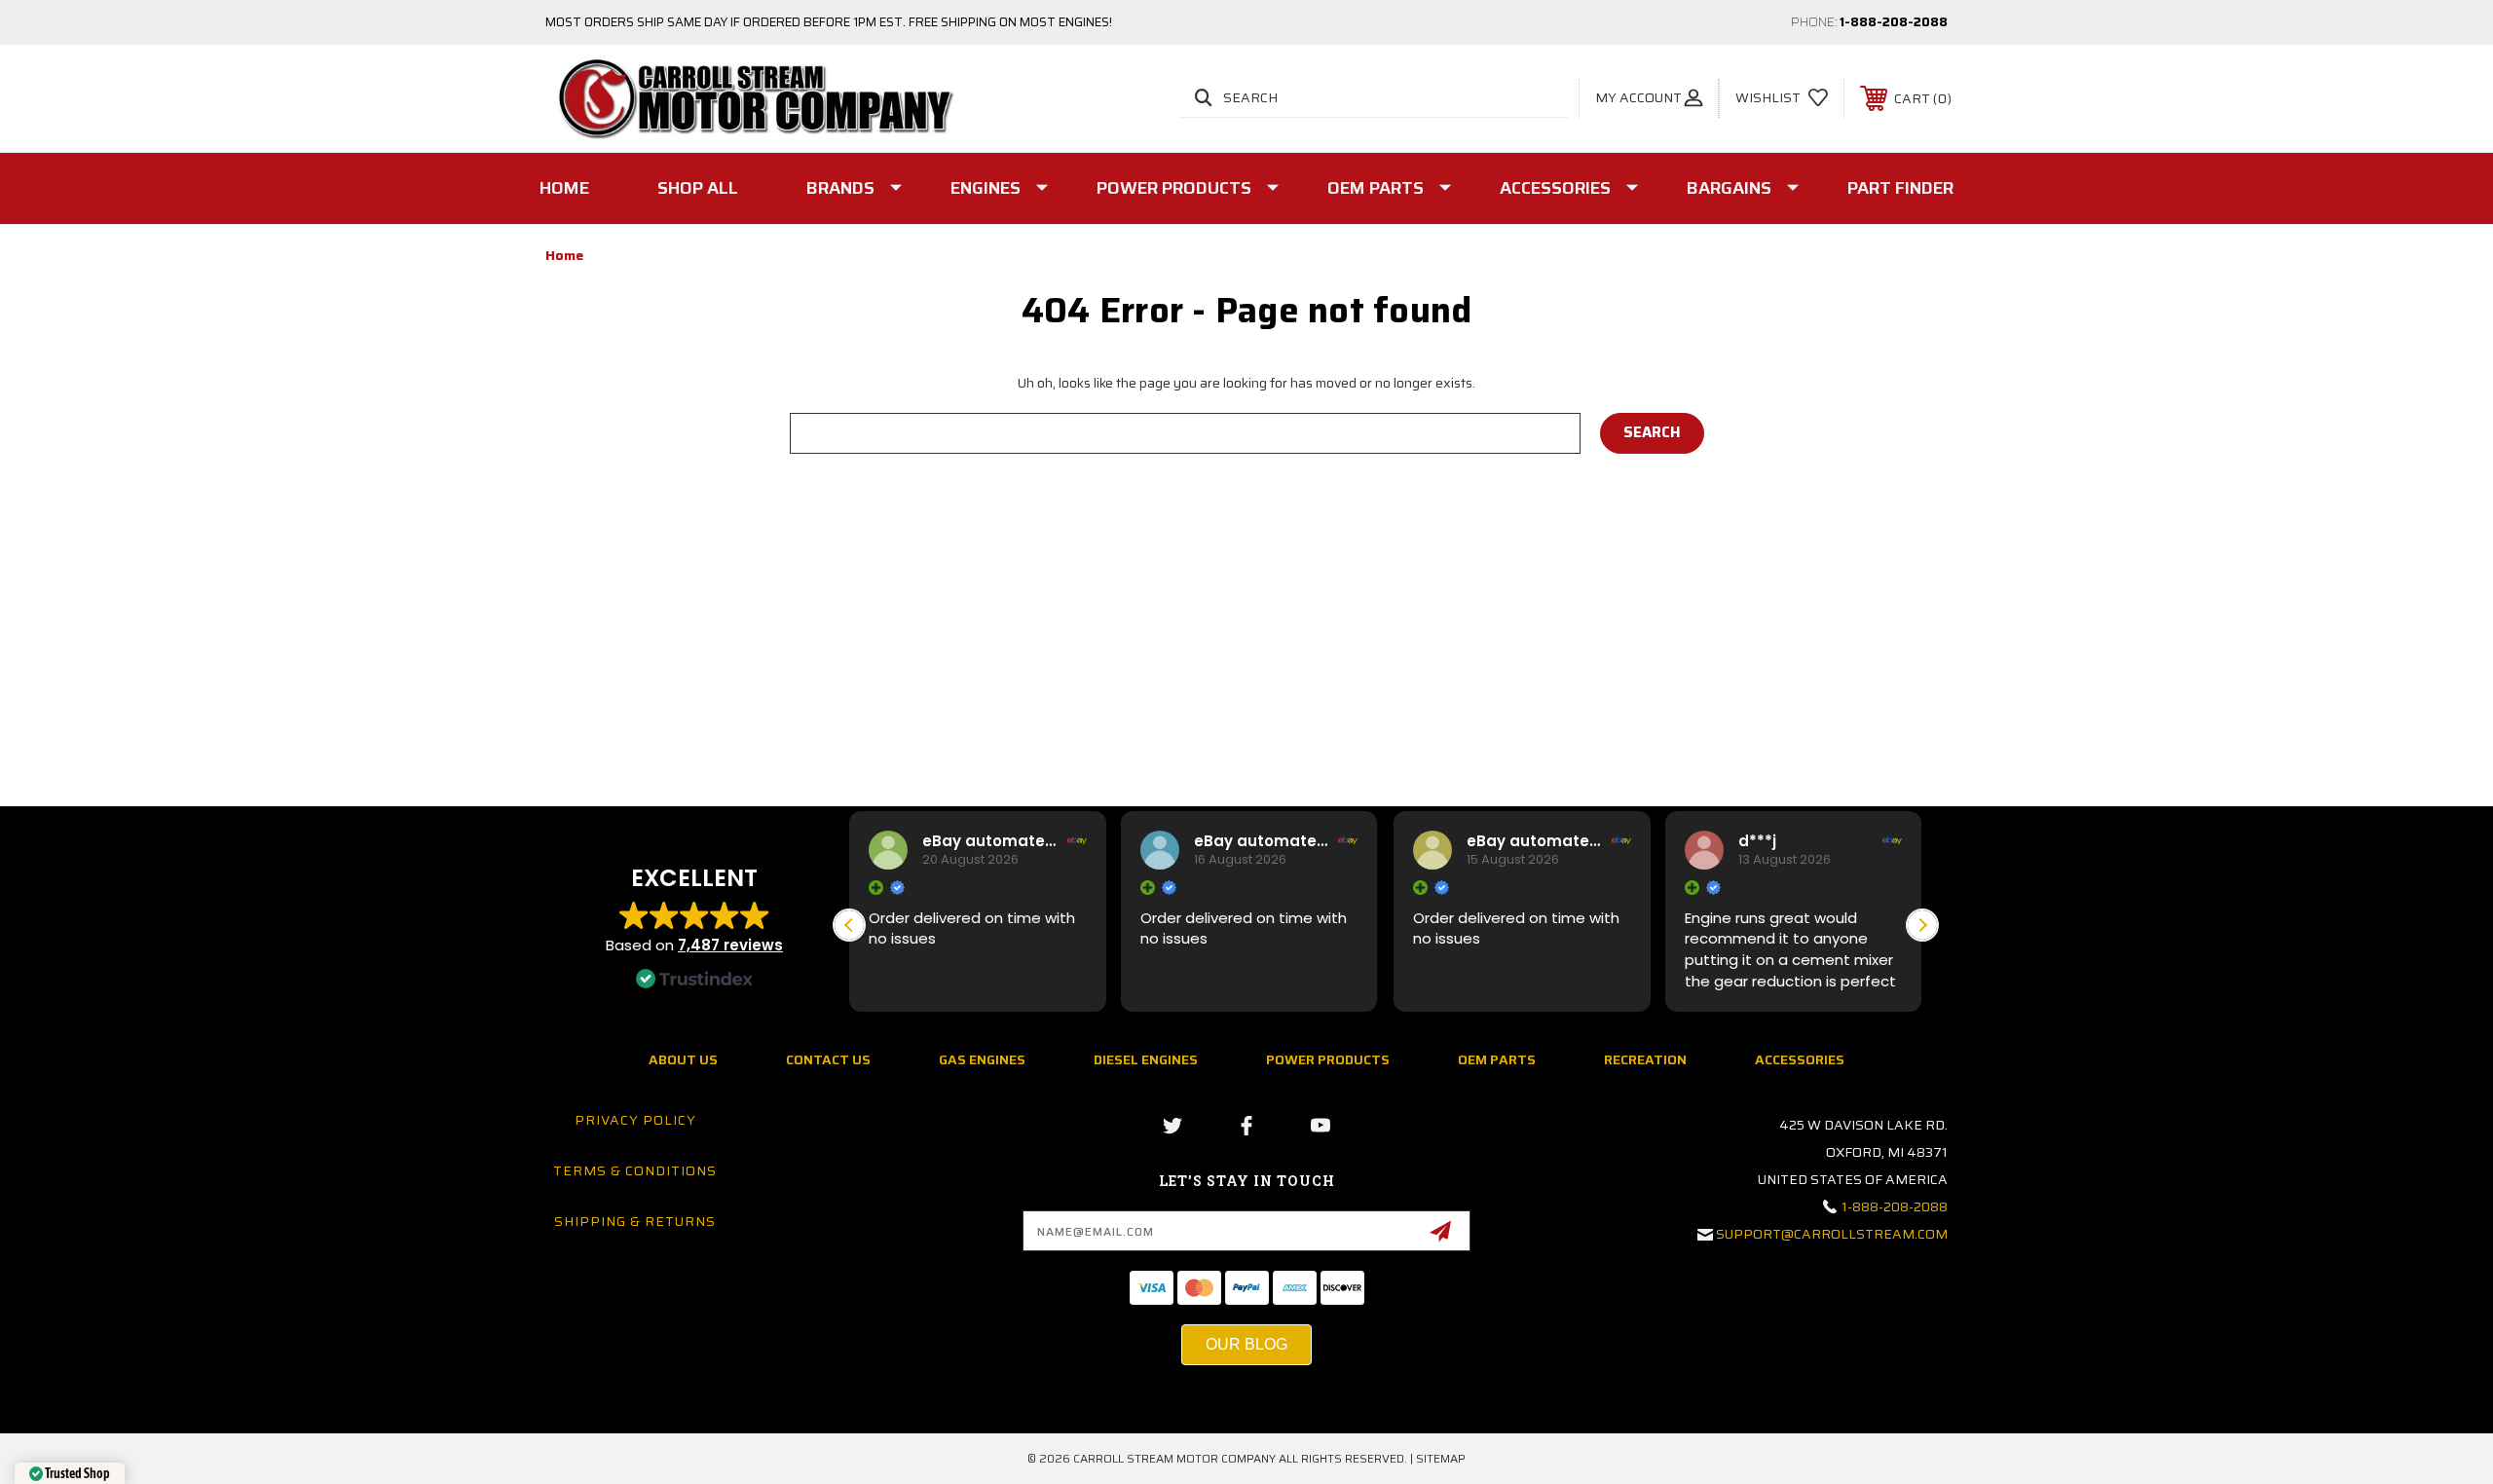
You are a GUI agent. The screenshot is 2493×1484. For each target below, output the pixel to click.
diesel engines (1146, 1059)
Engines (986, 188)
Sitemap (1441, 1458)
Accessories (1555, 188)
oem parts (1497, 1059)
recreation (1645, 1059)
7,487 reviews (730, 945)
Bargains (1729, 188)
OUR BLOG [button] (1246, 1344)
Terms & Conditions (635, 1170)
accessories (1800, 1059)
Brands (840, 188)
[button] (1922, 925)
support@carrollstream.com (1832, 1234)
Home (564, 188)
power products (1328, 1059)
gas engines (982, 1059)
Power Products (1174, 188)
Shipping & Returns (635, 1221)
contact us (828, 1059)
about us (683, 1059)
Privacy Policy (635, 1120)
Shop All (698, 188)
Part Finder (1900, 188)
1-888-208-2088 (1894, 22)
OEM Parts (1376, 188)
